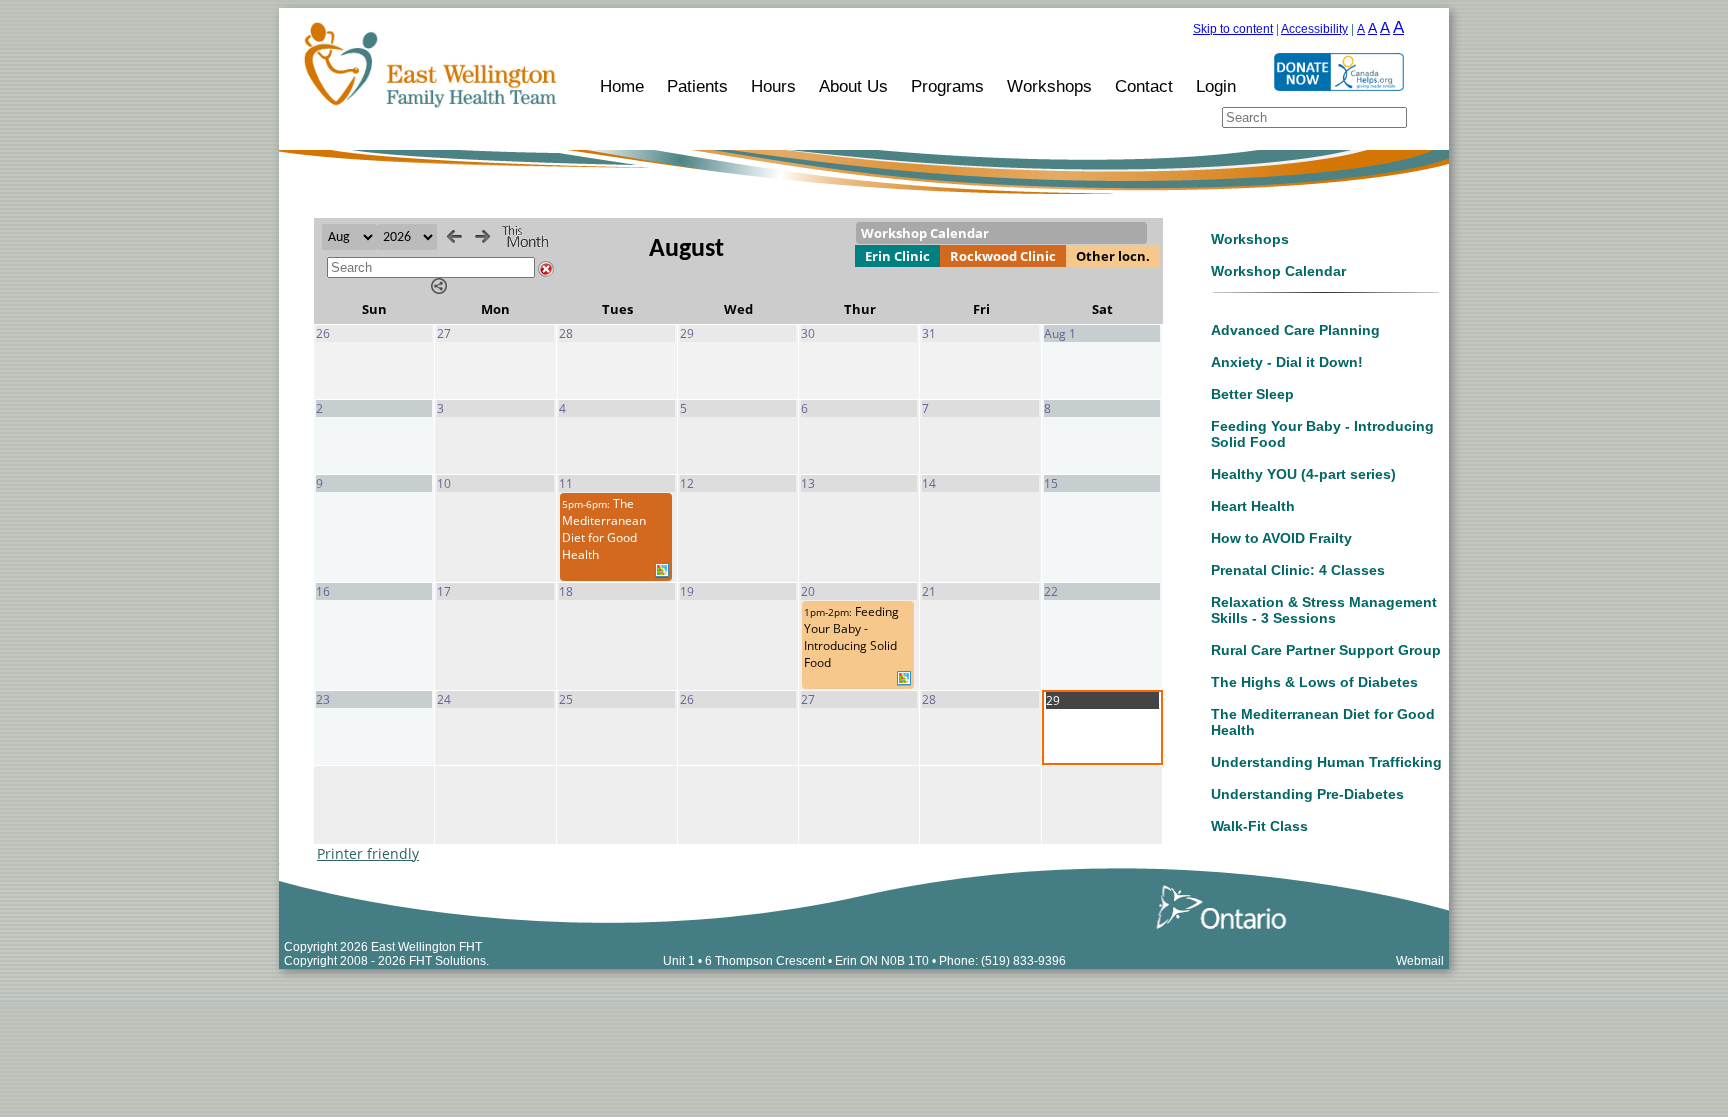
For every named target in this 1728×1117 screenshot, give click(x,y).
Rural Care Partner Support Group (1326, 650)
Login (1216, 86)
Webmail (1420, 961)
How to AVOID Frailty (1281, 538)
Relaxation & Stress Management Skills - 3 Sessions (1324, 610)
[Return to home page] (426, 108)
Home (622, 86)
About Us (853, 86)
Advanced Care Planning (1295, 330)
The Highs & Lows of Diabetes (1314, 682)
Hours (773, 86)
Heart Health (1253, 506)
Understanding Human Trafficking (1326, 762)
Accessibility (1314, 29)
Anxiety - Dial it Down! (1287, 362)
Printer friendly (368, 853)
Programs (947, 86)
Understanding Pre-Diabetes (1307, 794)
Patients (697, 86)
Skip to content (1233, 29)
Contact (1144, 86)
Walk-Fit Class (1259, 826)
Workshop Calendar (1278, 271)
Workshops (1049, 86)
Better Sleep (1252, 394)
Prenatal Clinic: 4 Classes (1298, 570)
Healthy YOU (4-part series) (1303, 474)
